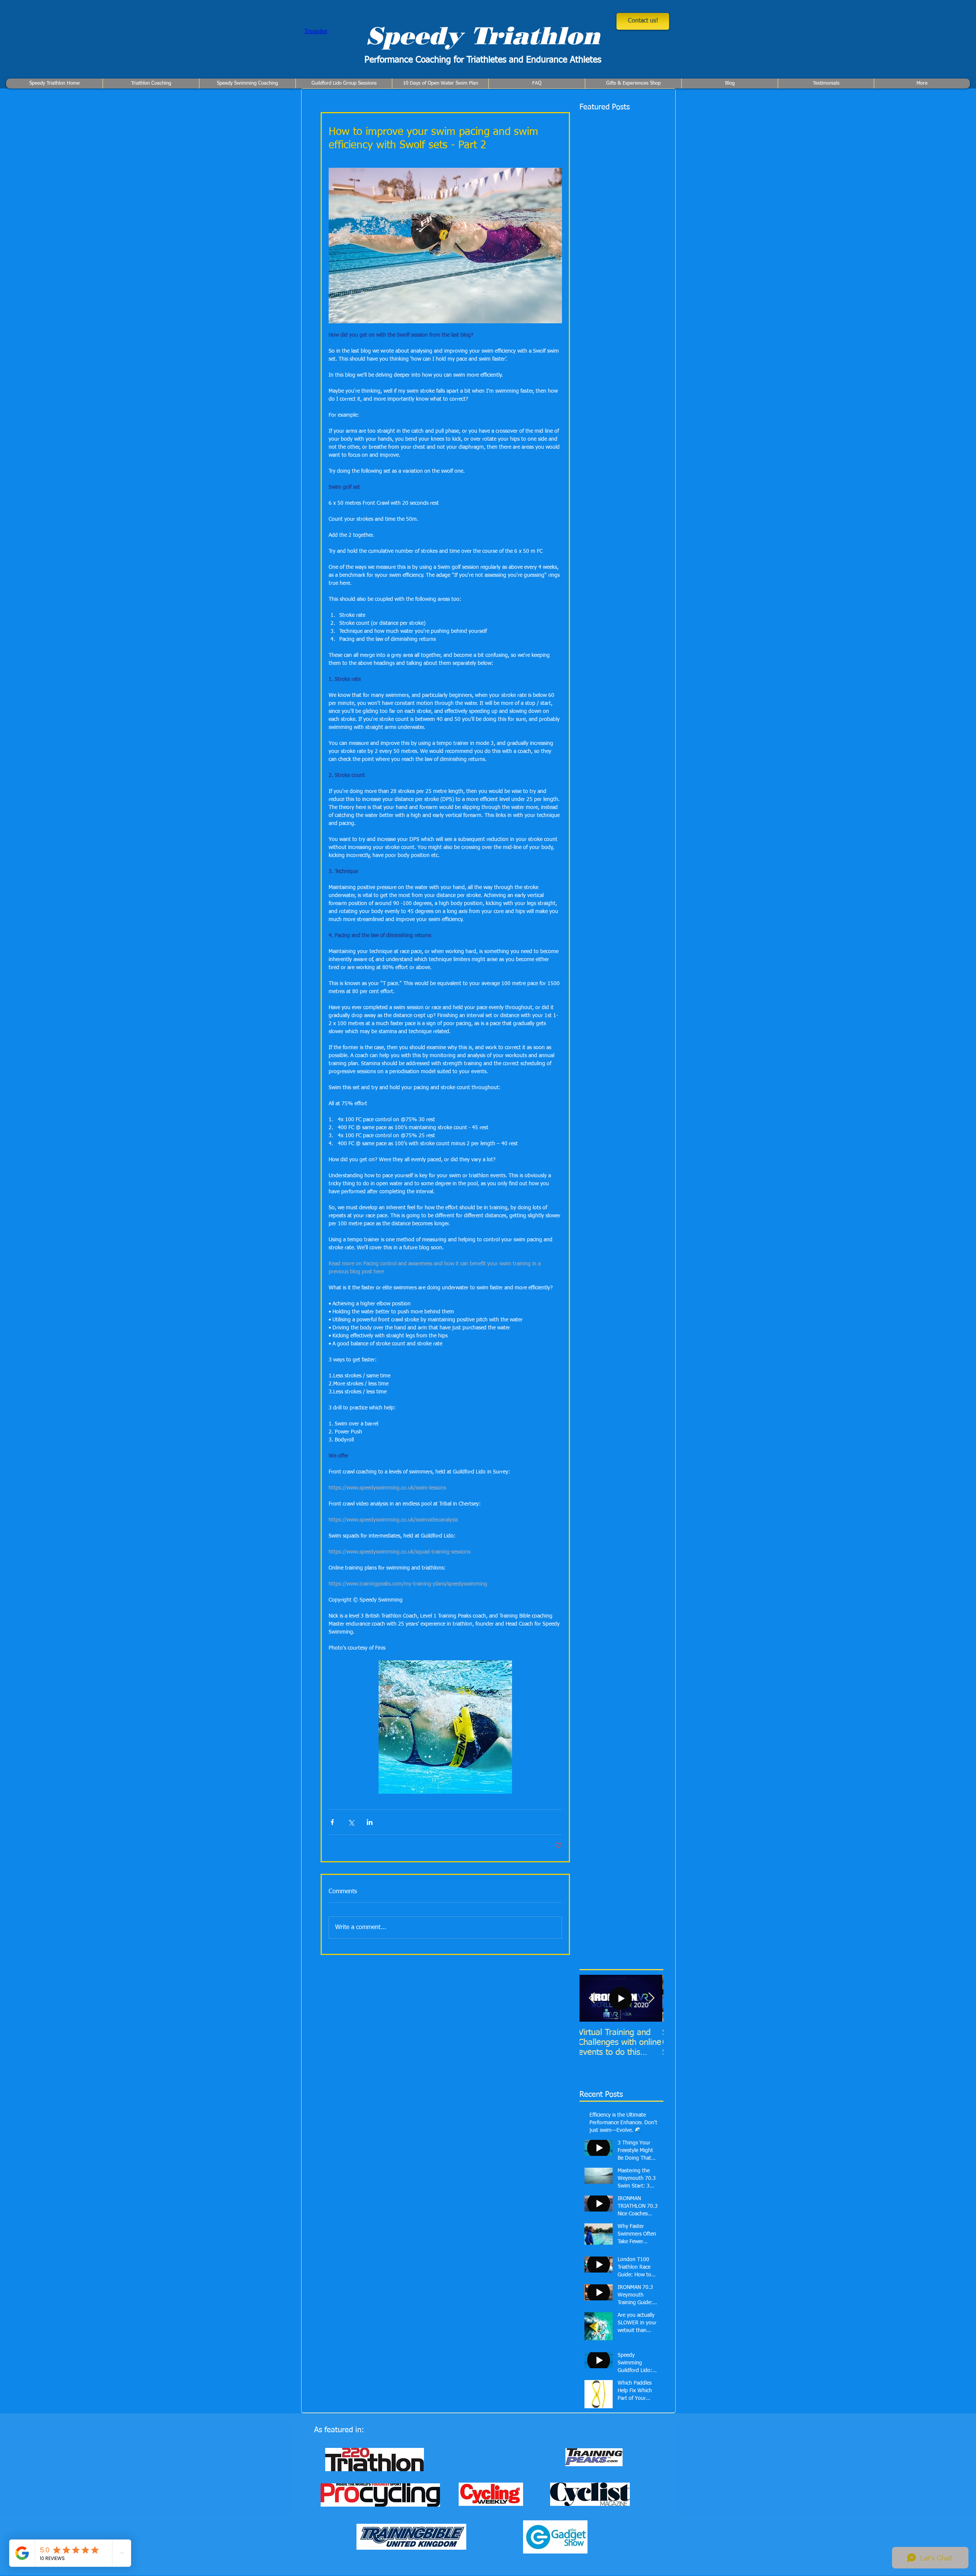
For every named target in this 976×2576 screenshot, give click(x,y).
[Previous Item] (592, 1998)
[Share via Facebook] (332, 1822)
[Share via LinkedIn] (370, 1822)
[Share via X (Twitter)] (351, 1822)
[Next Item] (651, 1998)
